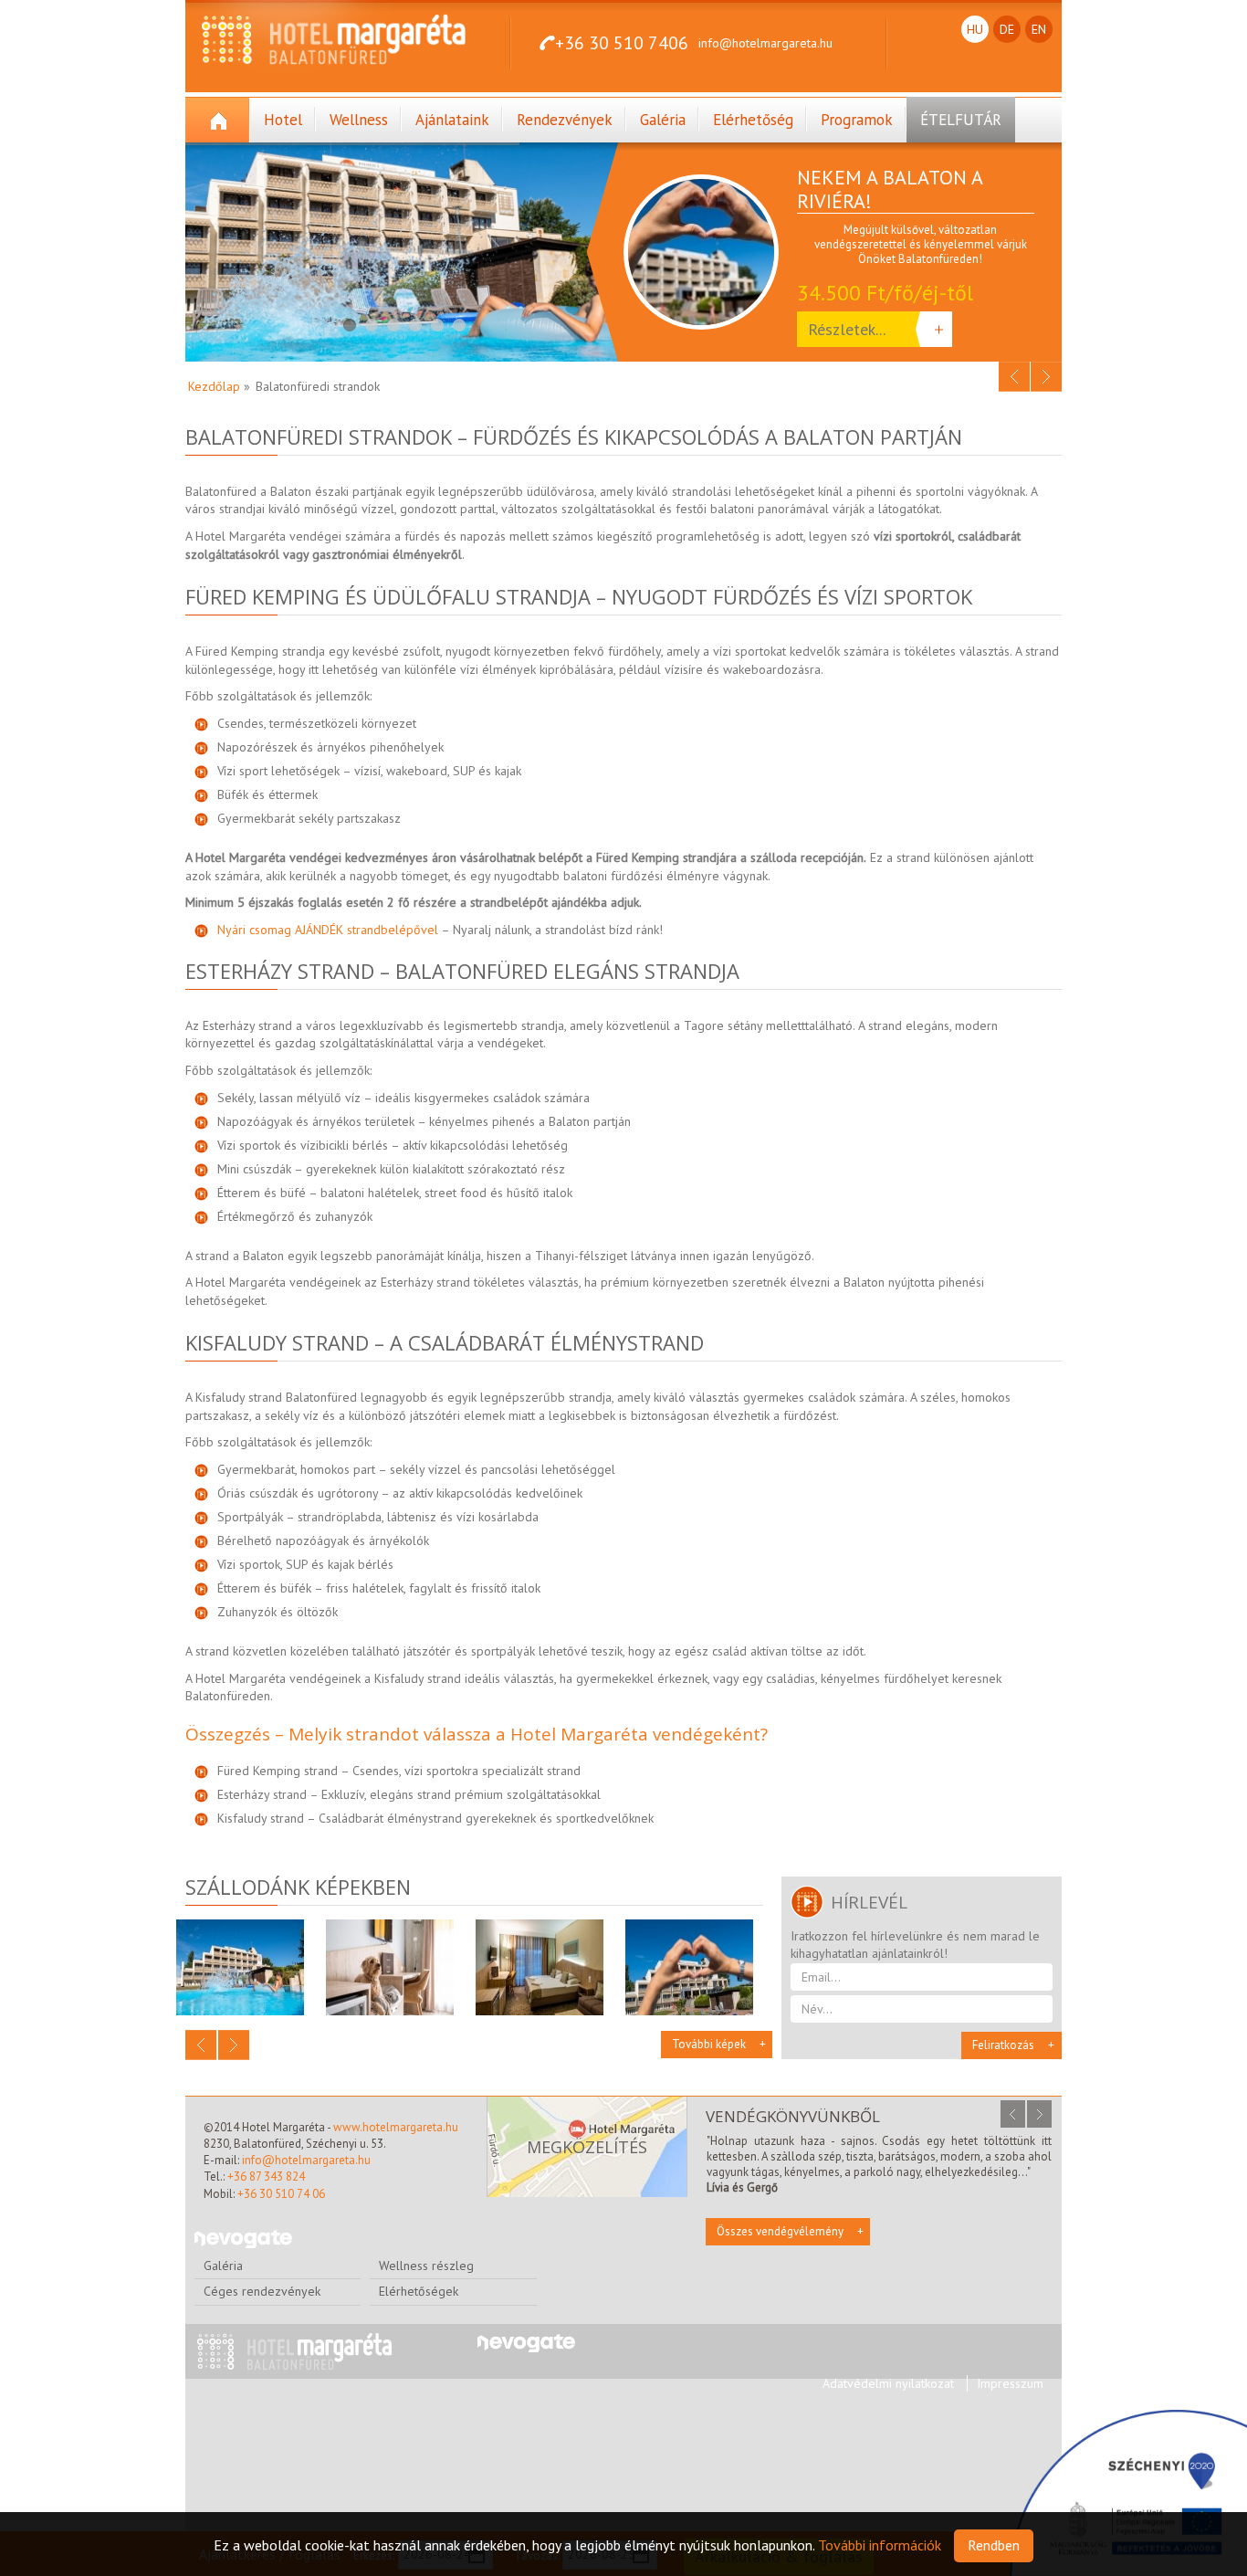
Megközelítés (587, 2147)
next (1039, 2113)
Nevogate (243, 2240)
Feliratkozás (1003, 2045)
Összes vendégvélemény (780, 2231)
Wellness (359, 120)
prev (1013, 2113)
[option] (843, 261)
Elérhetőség (753, 120)
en (1039, 29)
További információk (880, 2545)
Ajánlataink (452, 120)
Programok (857, 120)
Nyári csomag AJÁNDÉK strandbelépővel (328, 930)
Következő (1046, 377)
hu (975, 29)
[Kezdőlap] (218, 120)
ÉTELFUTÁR (961, 120)
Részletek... (847, 329)
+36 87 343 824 (266, 2176)
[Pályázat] (1128, 2493)
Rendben (994, 2545)
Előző (1014, 377)
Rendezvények (565, 120)
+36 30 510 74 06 (281, 2194)
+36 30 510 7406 (622, 43)
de (1007, 29)
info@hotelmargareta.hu (765, 43)
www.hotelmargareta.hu (396, 2127)
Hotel (283, 120)
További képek (709, 2044)
